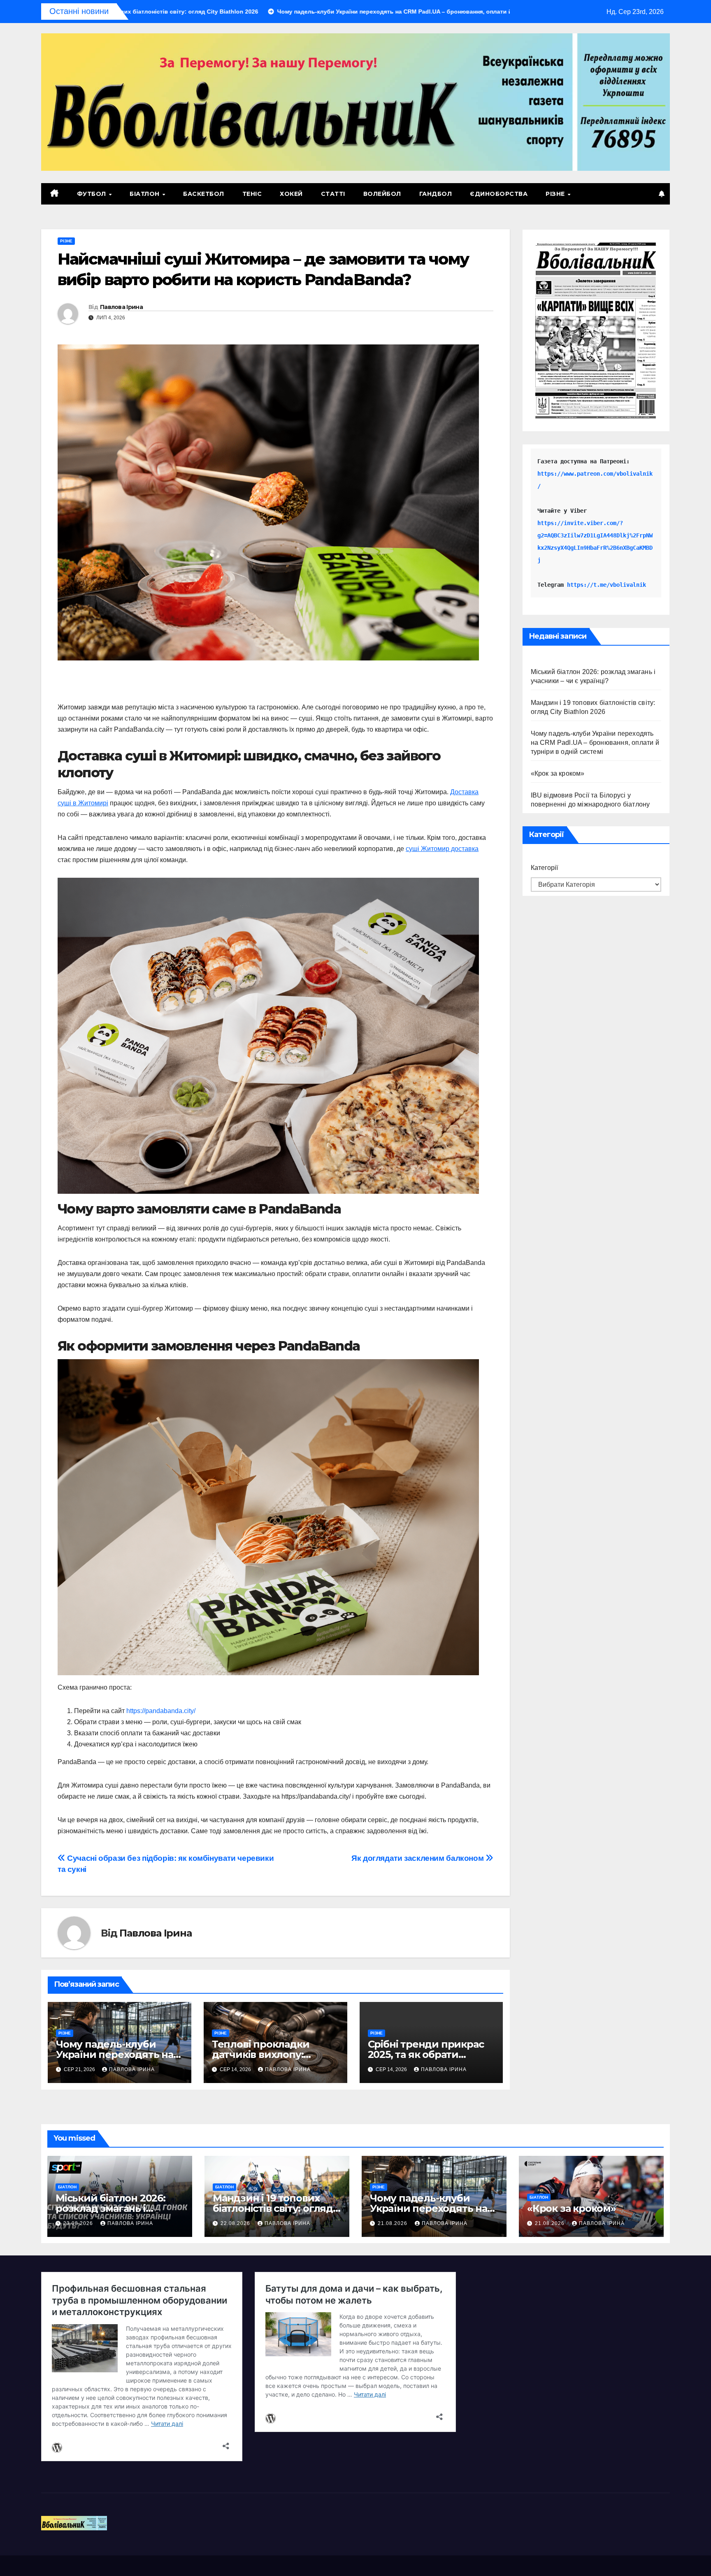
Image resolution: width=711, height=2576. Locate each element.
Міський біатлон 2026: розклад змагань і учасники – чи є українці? (119, 2208)
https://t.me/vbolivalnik (606, 585)
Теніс (252, 194)
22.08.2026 (236, 2223)
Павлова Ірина (121, 307)
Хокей (291, 194)
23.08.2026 (79, 2223)
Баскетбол (204, 194)
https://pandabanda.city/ (161, 1711)
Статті (333, 194)
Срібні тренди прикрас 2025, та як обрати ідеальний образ (426, 2054)
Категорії (544, 868)
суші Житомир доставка (442, 849)
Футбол (93, 194)
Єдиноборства (499, 194)
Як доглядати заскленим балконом (418, 1858)
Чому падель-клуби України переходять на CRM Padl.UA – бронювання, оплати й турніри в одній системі (595, 743)
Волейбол (382, 194)
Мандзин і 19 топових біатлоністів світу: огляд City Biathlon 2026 (273, 2208)
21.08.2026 (393, 2223)
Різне (556, 194)
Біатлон (145, 194)
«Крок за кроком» (558, 773)
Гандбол (436, 194)
